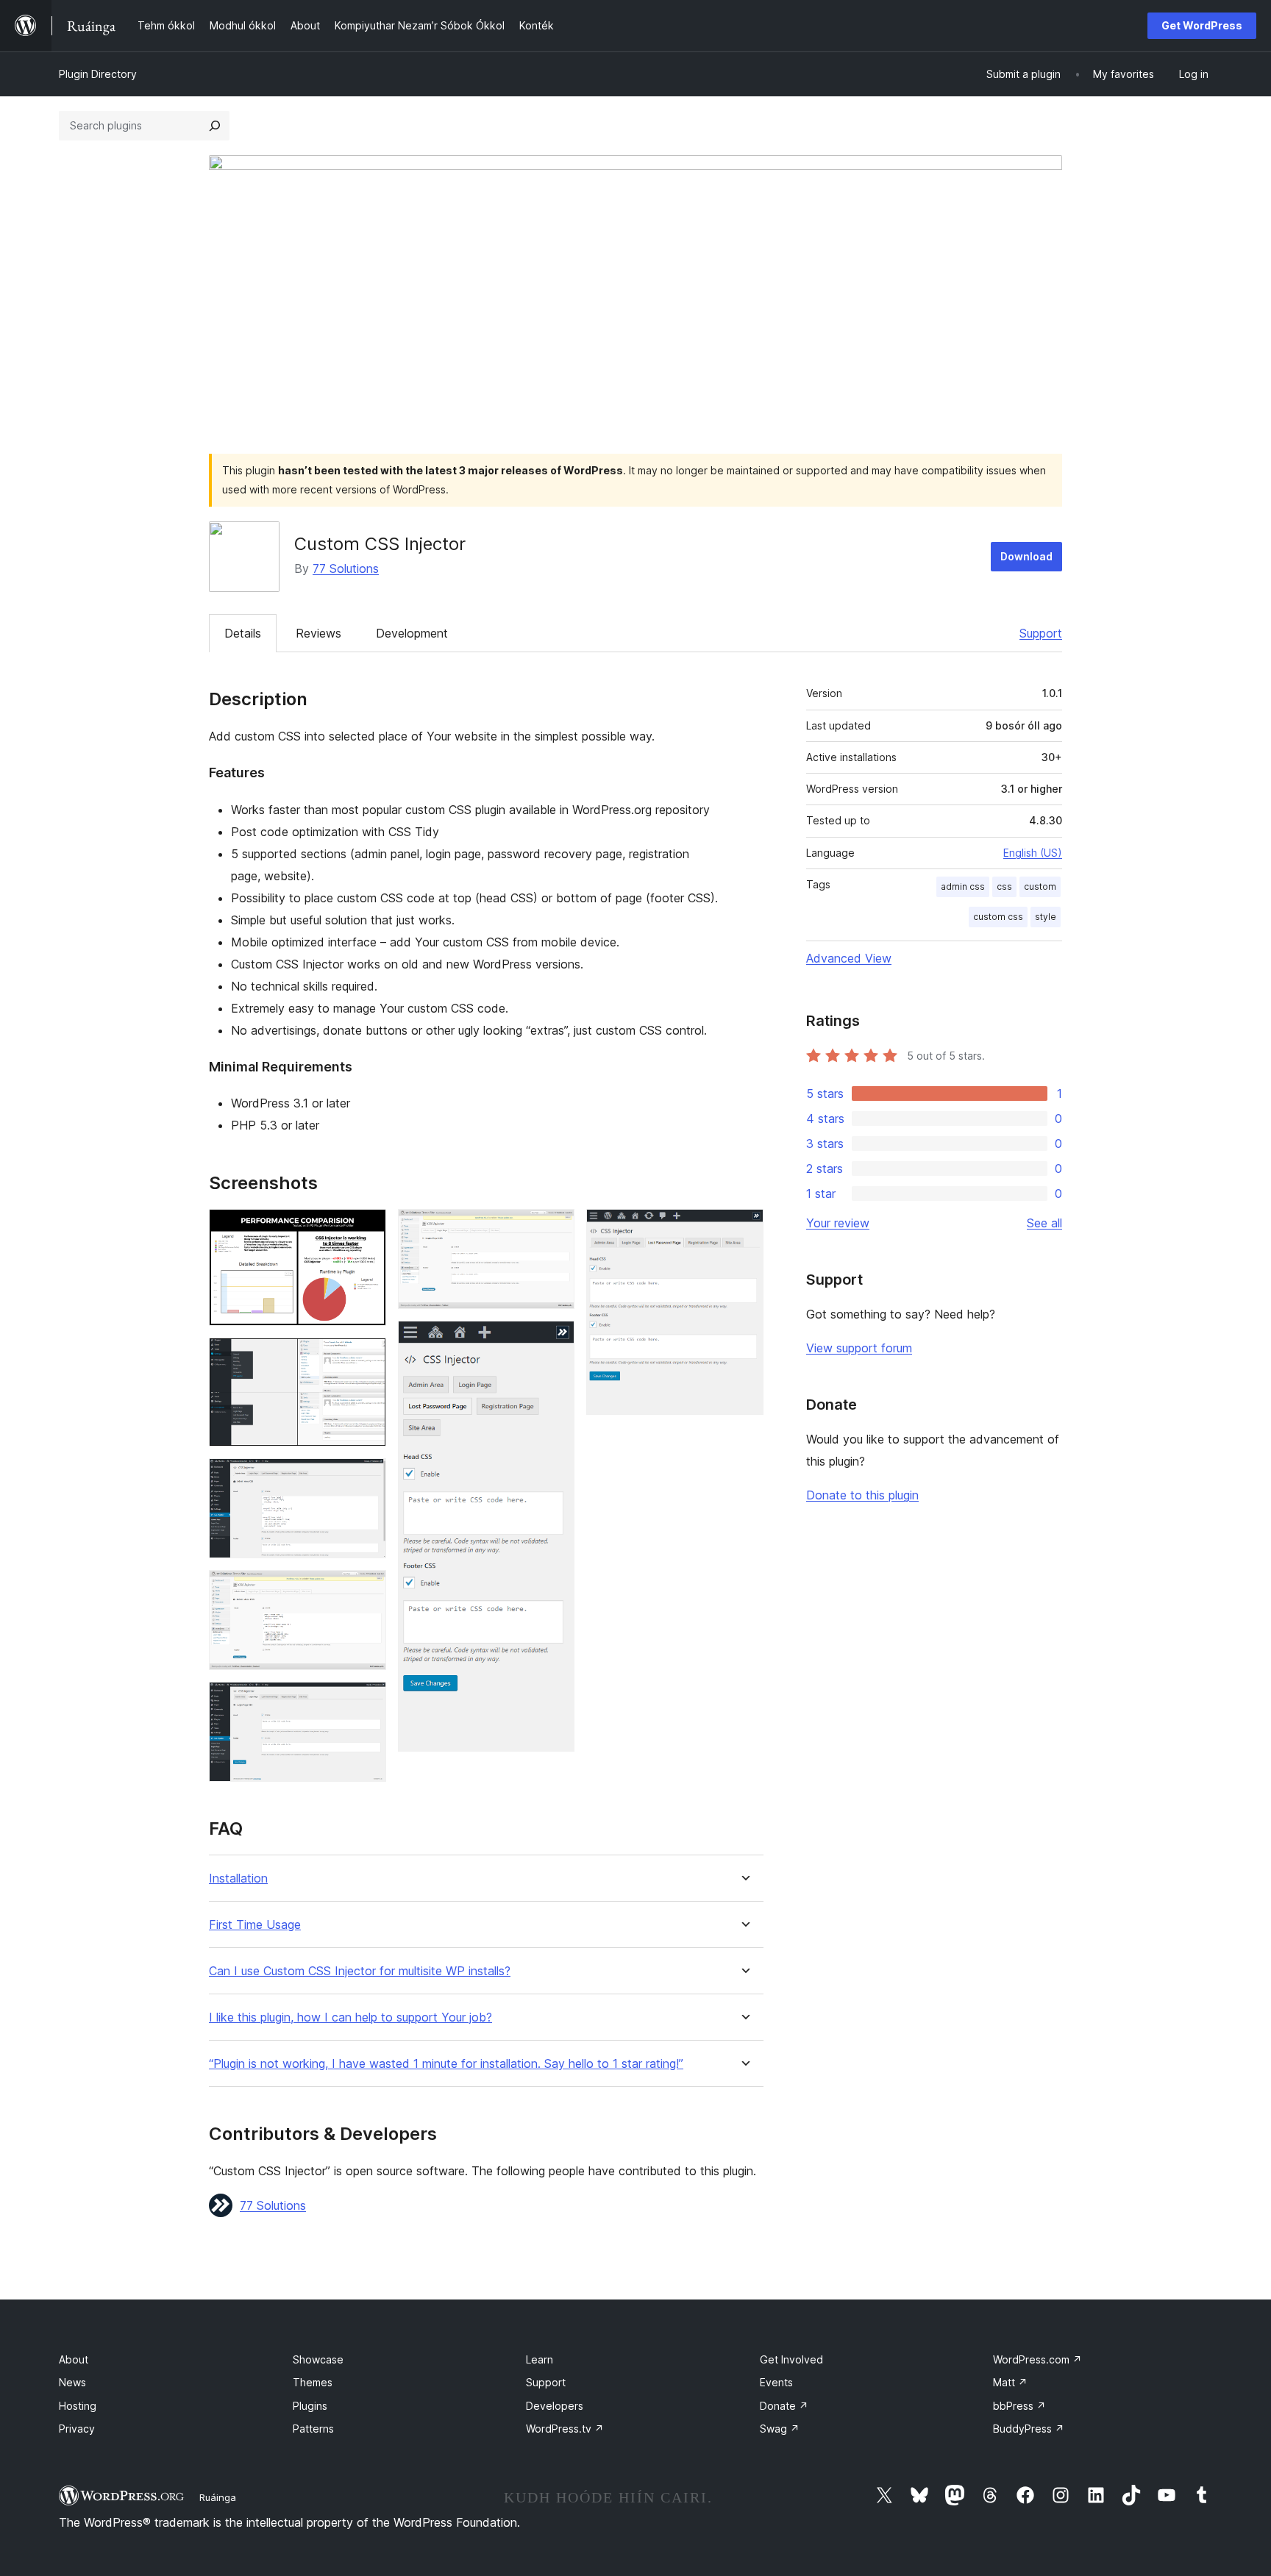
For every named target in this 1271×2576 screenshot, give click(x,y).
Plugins (310, 2406)
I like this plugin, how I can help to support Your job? (350, 2017)
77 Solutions (346, 568)
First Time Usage (255, 1925)
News (72, 2382)
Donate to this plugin (862, 1495)
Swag (780, 2429)
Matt (1010, 2382)
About (74, 2359)
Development (412, 633)
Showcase (318, 2359)
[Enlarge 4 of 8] (366, 1590)
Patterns (313, 2429)
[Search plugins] (215, 126)
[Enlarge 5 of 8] (366, 1702)
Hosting (78, 2406)
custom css (998, 917)
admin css (963, 886)
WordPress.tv (565, 2429)
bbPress (1019, 2406)
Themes (313, 2382)
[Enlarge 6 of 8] (555, 1229)
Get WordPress (1202, 25)
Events (776, 2382)
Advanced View (849, 958)
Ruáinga (218, 2497)
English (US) (1033, 853)
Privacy (77, 2429)
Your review (838, 1223)
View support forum (859, 1348)
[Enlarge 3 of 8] (366, 1478)
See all (1044, 1223)
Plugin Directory (98, 74)
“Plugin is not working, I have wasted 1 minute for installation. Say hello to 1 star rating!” (446, 2064)
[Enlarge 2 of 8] (366, 1357)
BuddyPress (1029, 2429)
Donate (784, 2406)
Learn (540, 2359)
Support (1041, 633)
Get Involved (791, 2359)
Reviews (318, 633)
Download (1026, 556)
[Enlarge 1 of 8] (366, 1229)
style (1046, 917)
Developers (555, 2406)
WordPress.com (1037, 2359)
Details (243, 633)
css (1004, 886)
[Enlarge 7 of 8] (555, 1341)
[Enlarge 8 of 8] (744, 1229)
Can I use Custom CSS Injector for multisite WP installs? (360, 1971)
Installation (238, 1879)
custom (1040, 886)
